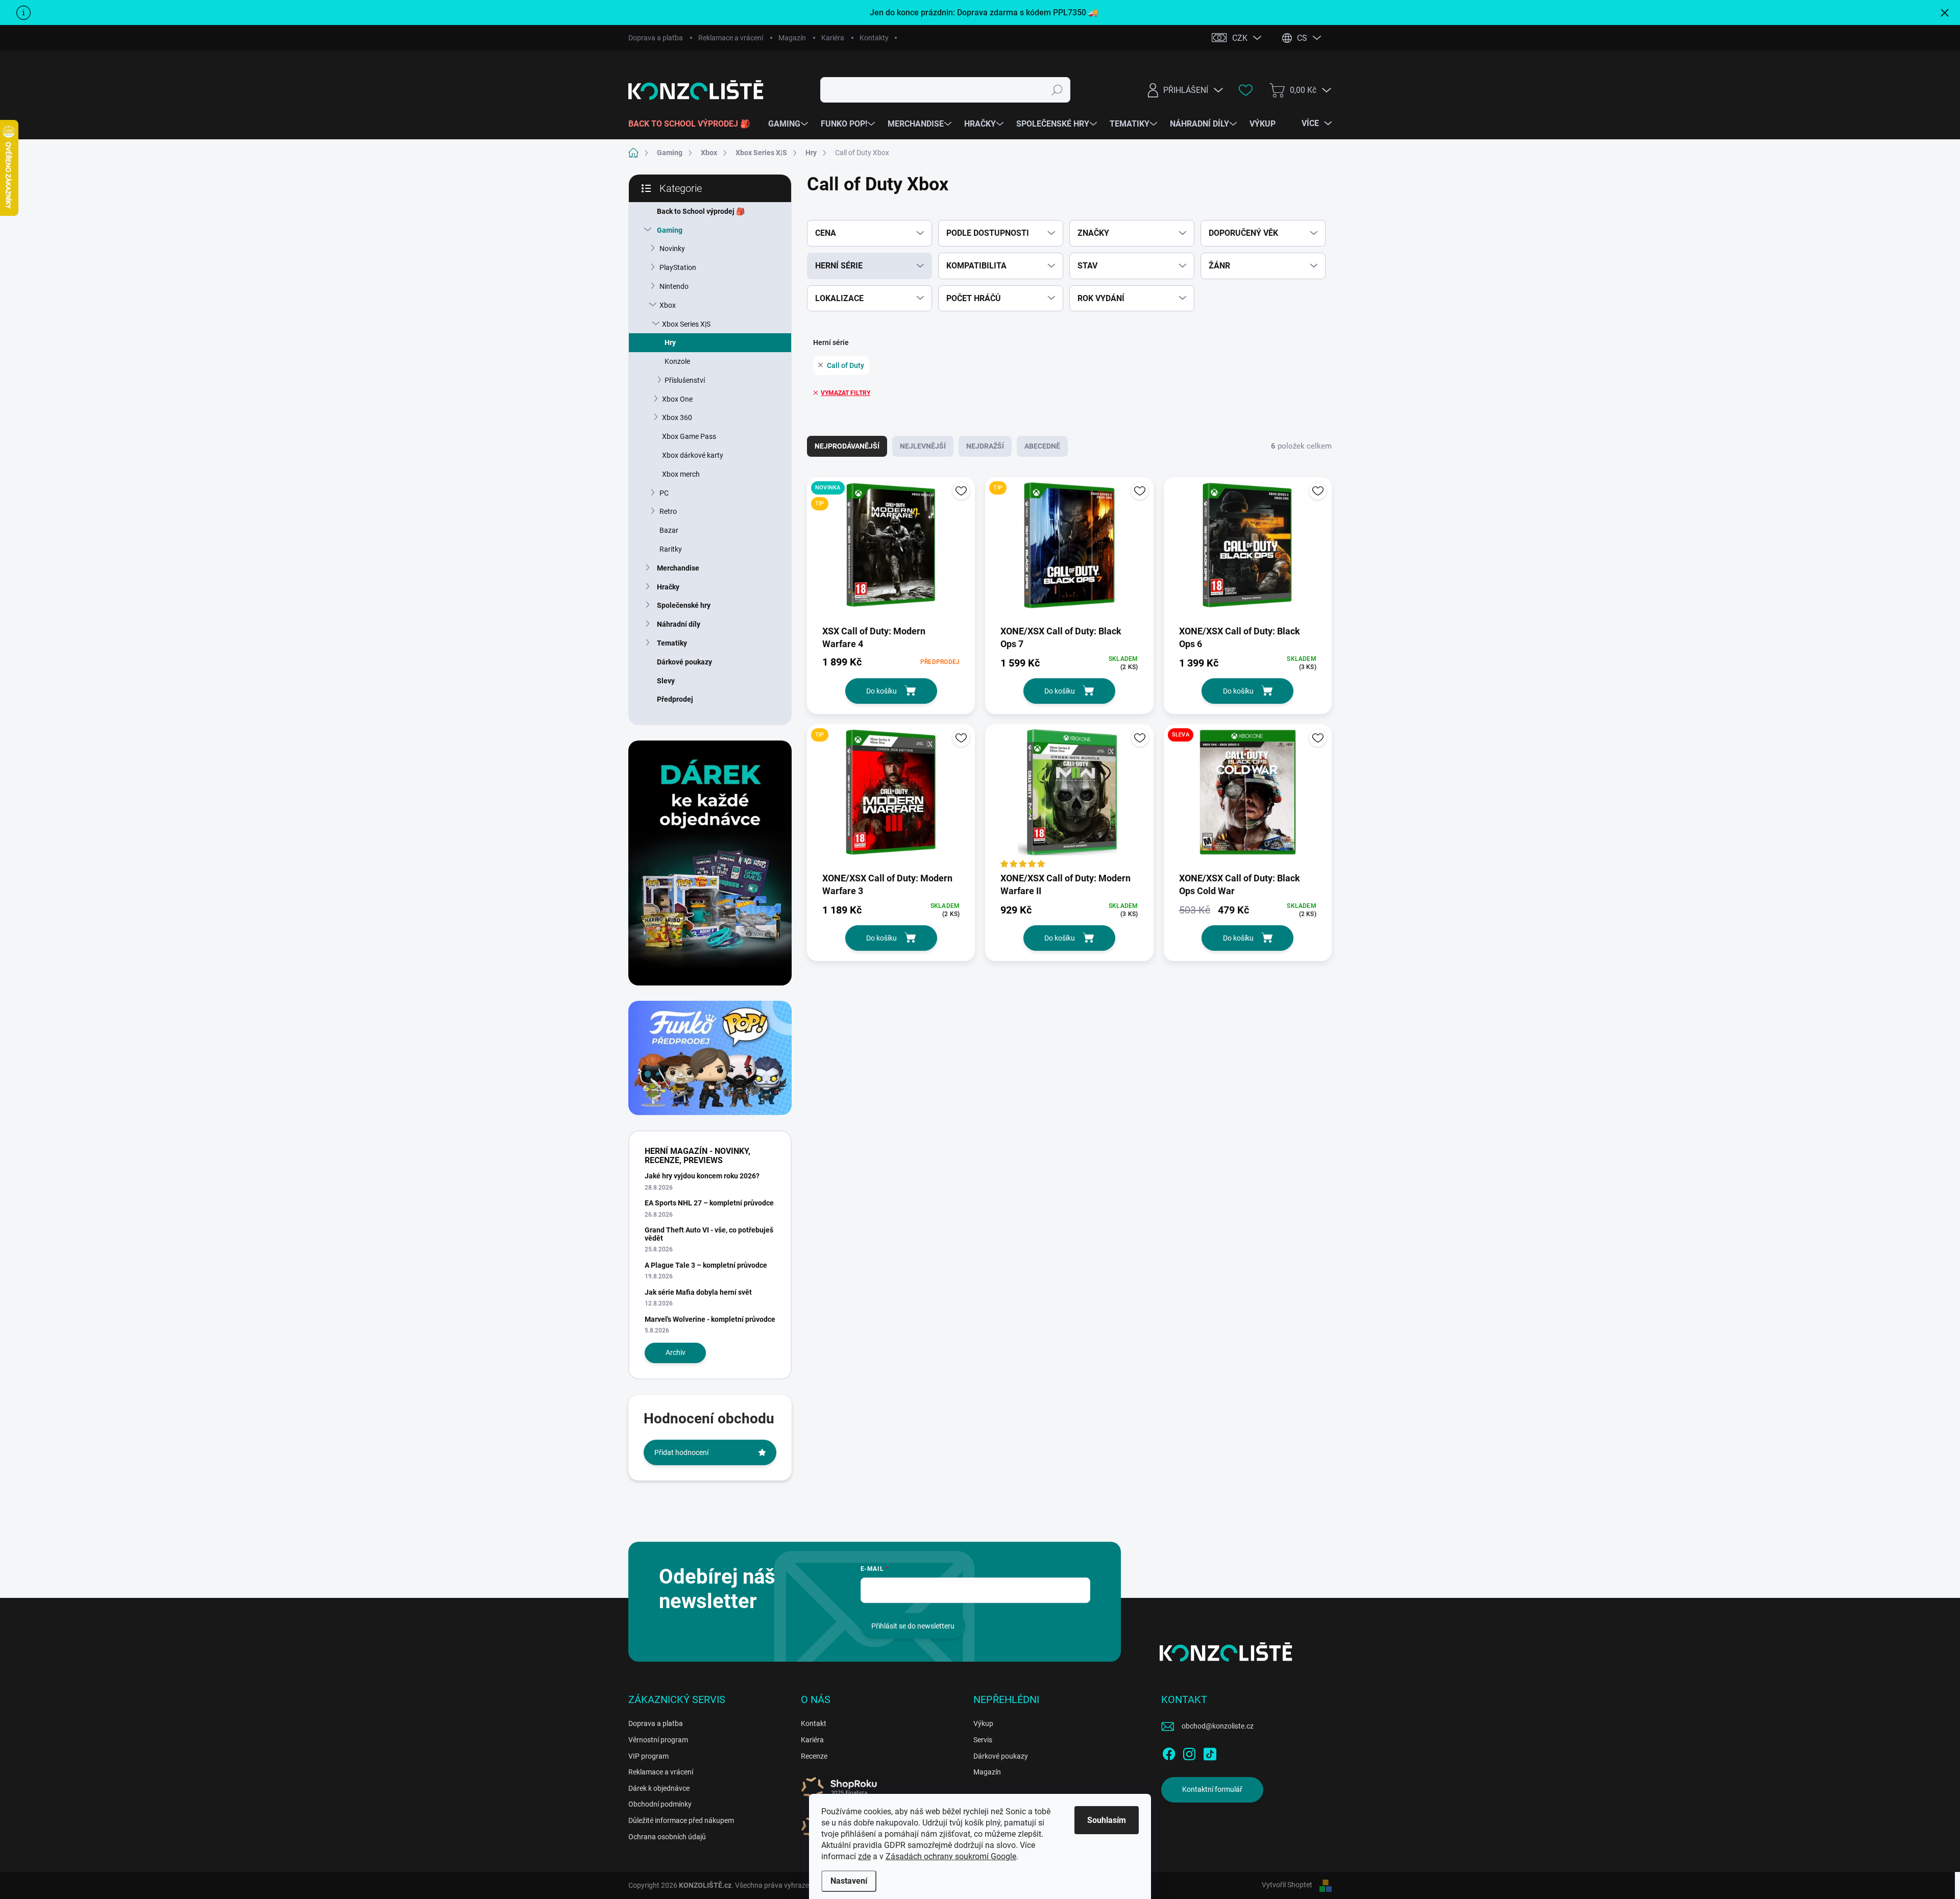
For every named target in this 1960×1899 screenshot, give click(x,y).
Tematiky (672, 643)
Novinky (672, 249)
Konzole (677, 361)
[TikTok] (1210, 1752)
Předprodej (675, 699)
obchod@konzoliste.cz (1218, 1726)
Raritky (671, 549)
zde (864, 1856)
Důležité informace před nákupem (681, 1820)
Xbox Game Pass (689, 436)
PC (664, 493)
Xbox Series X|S (686, 324)
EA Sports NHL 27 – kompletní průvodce (709, 1203)
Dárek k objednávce (659, 1788)
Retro (668, 511)
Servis (983, 1740)
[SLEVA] (1248, 797)
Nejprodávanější (847, 446)
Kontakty (874, 38)
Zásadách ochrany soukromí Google (951, 1856)
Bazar (669, 530)
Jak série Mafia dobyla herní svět (698, 1292)
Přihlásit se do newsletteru (913, 1626)
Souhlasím (1107, 1820)
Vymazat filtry (846, 393)
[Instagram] (1189, 1752)
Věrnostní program (658, 1740)
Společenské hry (684, 605)
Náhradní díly (679, 624)
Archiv (676, 1352)
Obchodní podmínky (660, 1804)
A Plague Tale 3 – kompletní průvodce (706, 1265)
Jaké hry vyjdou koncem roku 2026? (702, 1176)
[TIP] (1069, 550)
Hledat (1057, 90)
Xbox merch (681, 474)
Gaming (670, 230)
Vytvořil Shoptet (1287, 1885)
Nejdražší (985, 446)
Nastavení (849, 1881)
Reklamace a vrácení (731, 38)
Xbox (668, 305)
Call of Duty (846, 365)
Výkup (983, 1723)
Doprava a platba (656, 38)
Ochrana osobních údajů (667, 1837)
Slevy (666, 681)
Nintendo (674, 286)
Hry (670, 342)
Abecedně (1042, 446)
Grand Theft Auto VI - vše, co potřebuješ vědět (709, 1234)
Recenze (814, 1756)
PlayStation (678, 267)
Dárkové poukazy (684, 662)
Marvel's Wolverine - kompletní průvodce (710, 1319)
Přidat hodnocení (681, 1452)
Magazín (792, 38)
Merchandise (678, 568)
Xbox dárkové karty (693, 455)
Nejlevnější (923, 446)
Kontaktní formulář (1212, 1789)
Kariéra (833, 38)
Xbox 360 (677, 417)
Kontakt (814, 1723)
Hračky (668, 587)
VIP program (648, 1756)
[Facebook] (1169, 1752)
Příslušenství (685, 380)
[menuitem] (693, 124)
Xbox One (677, 399)
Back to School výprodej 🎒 (701, 211)
